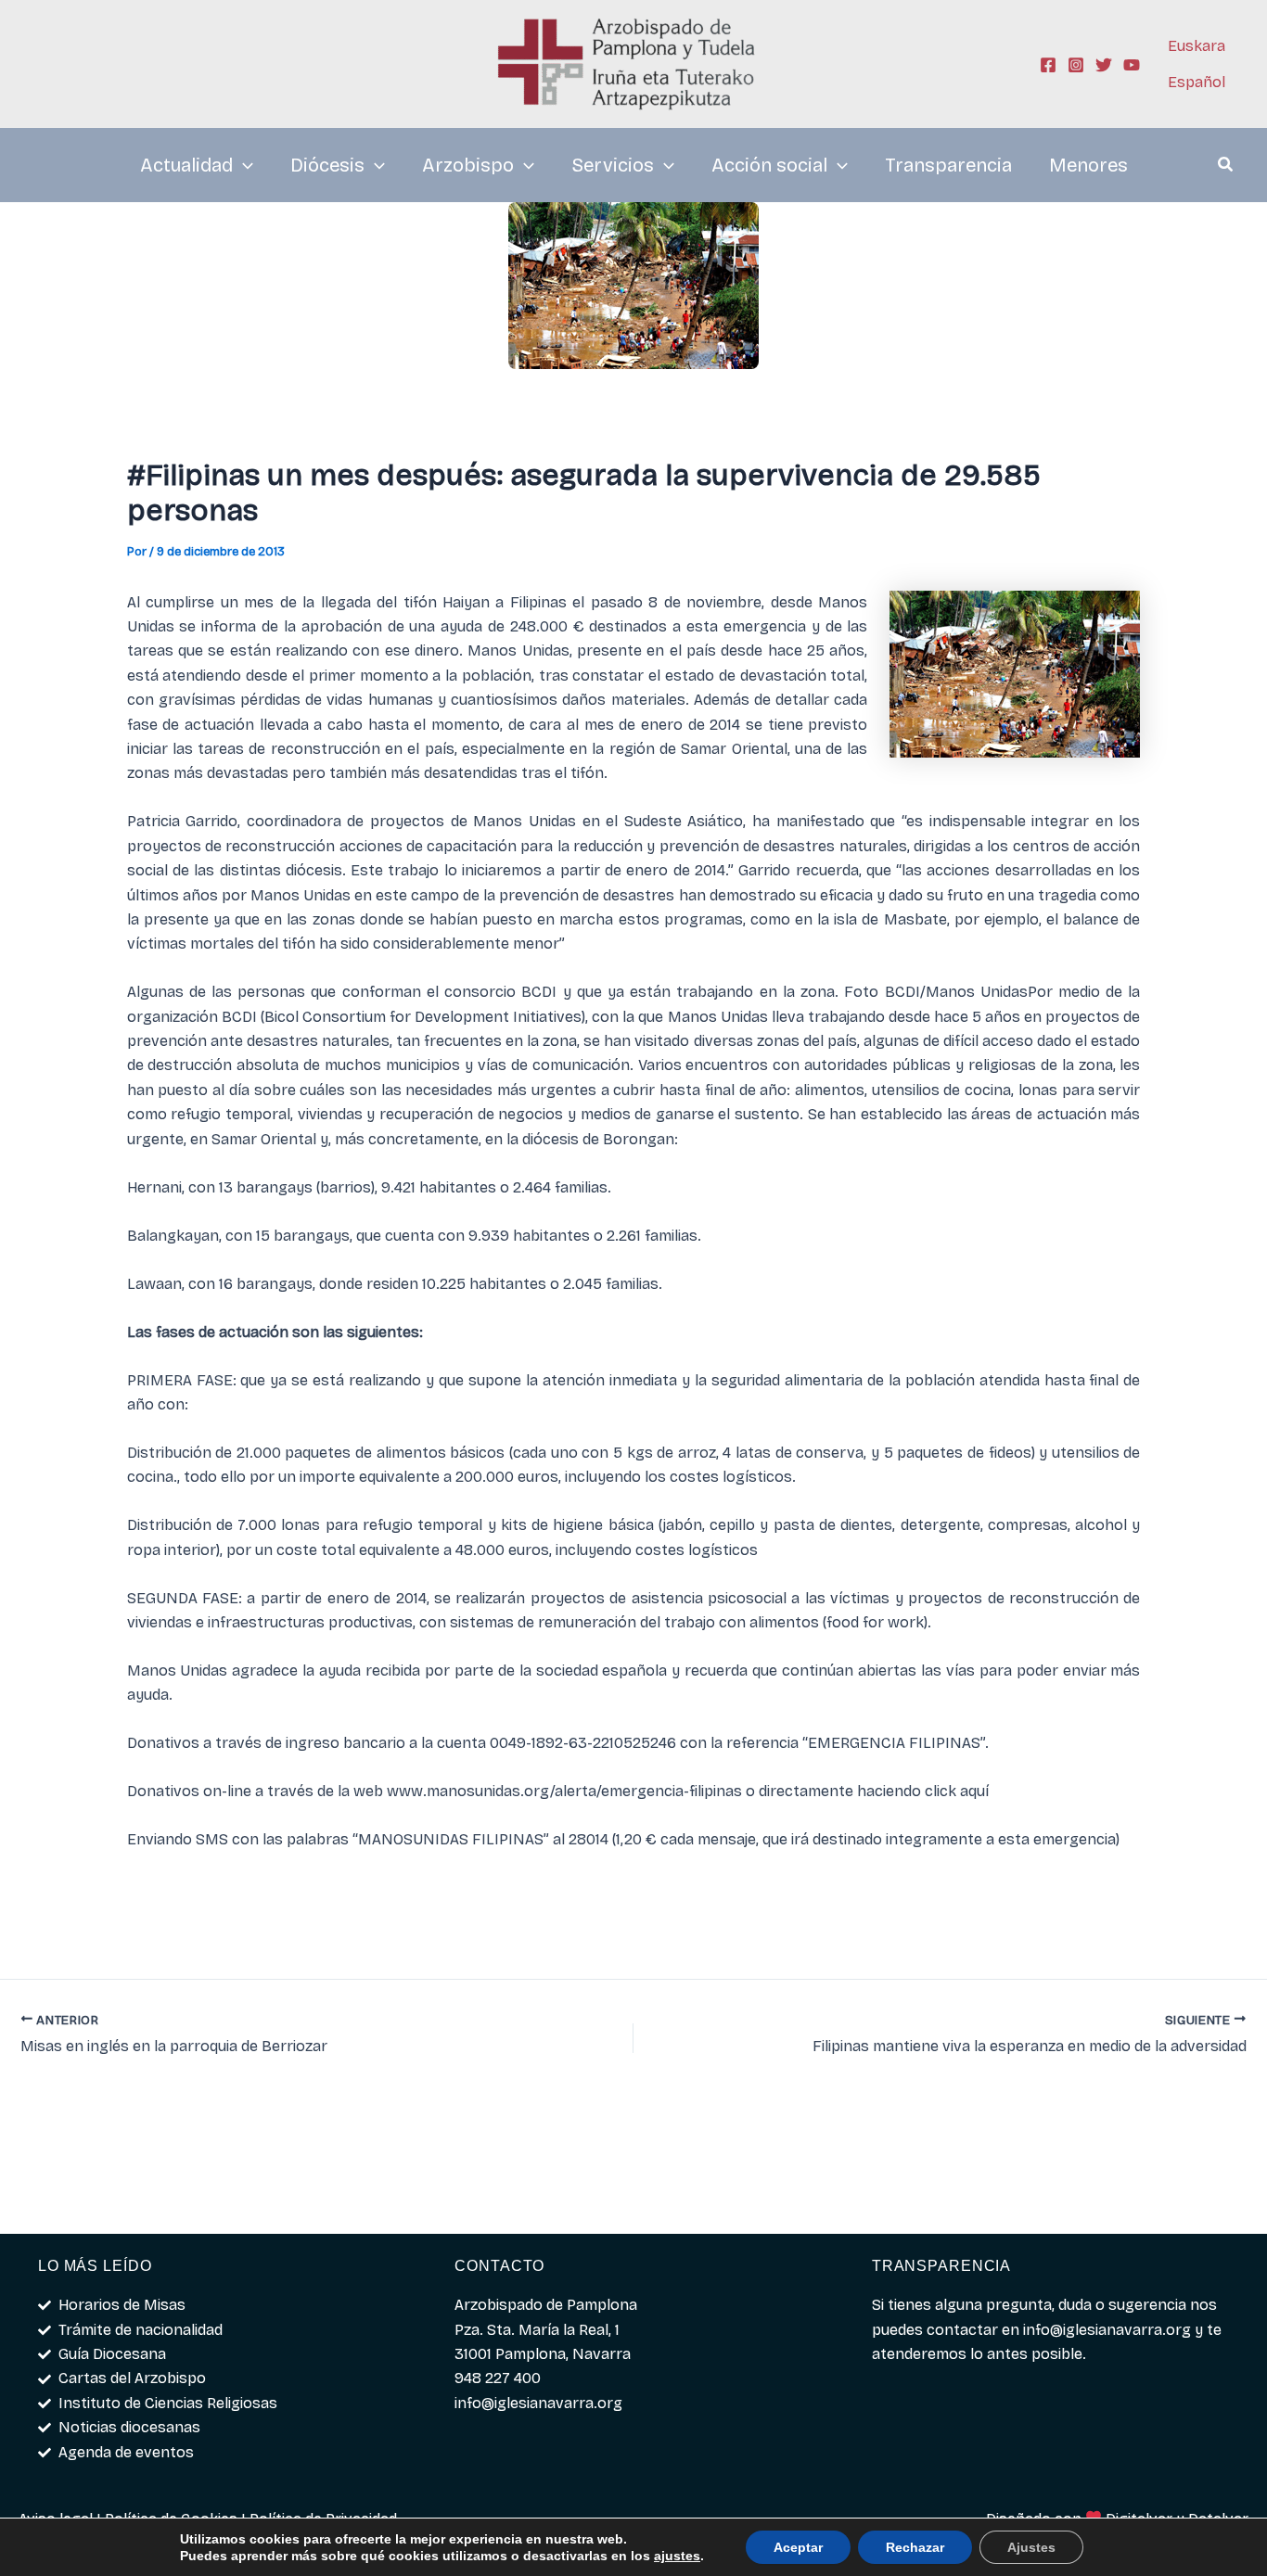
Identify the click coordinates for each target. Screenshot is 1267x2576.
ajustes (677, 2556)
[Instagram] (1076, 65)
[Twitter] (1104, 65)
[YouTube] (1132, 65)
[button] (1226, 167)
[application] (243, 165)
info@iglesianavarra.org (1107, 2330)
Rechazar (915, 2547)
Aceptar (798, 2547)
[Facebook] (1048, 65)
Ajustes (1031, 2547)
